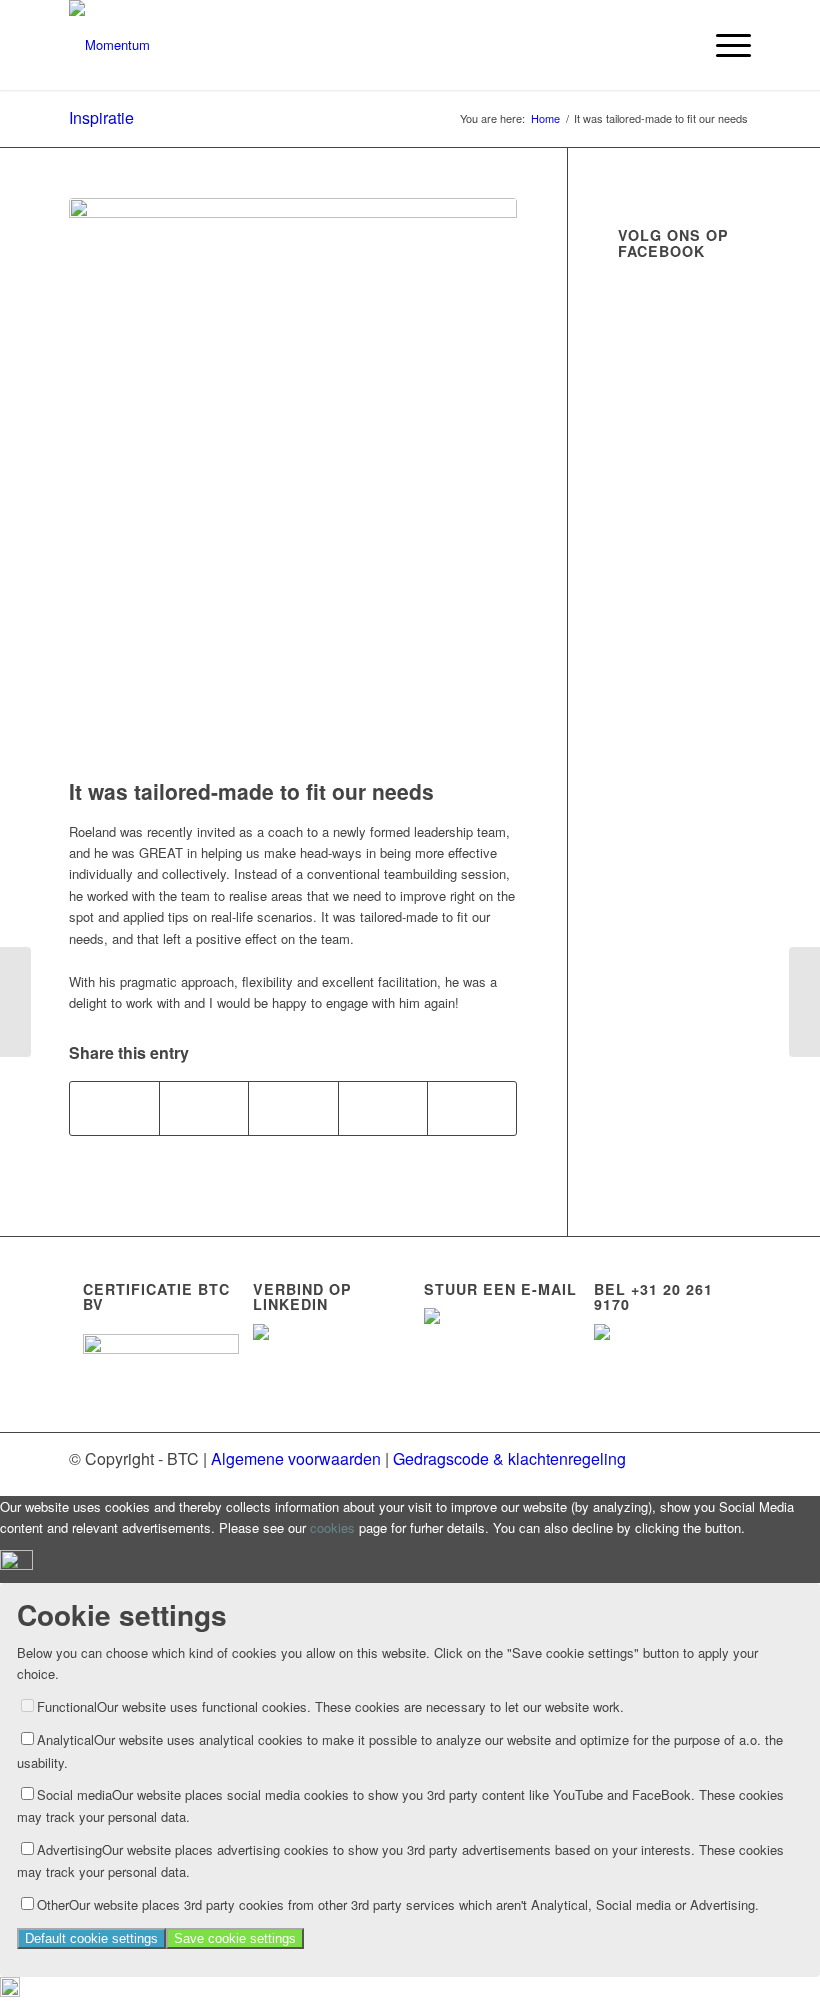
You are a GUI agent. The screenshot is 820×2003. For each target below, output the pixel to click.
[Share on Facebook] (114, 1108)
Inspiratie (101, 117)
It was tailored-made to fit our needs (251, 791)
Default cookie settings (91, 1938)
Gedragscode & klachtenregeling (509, 1458)
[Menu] (723, 45)
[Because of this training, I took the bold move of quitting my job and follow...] (15, 1002)
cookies (332, 1527)
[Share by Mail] (472, 1108)
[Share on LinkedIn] (383, 1108)
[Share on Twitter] (204, 1108)
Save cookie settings (235, 1938)
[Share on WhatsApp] (293, 1108)
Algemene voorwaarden (296, 1458)
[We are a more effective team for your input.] (804, 1002)
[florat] (293, 483)
